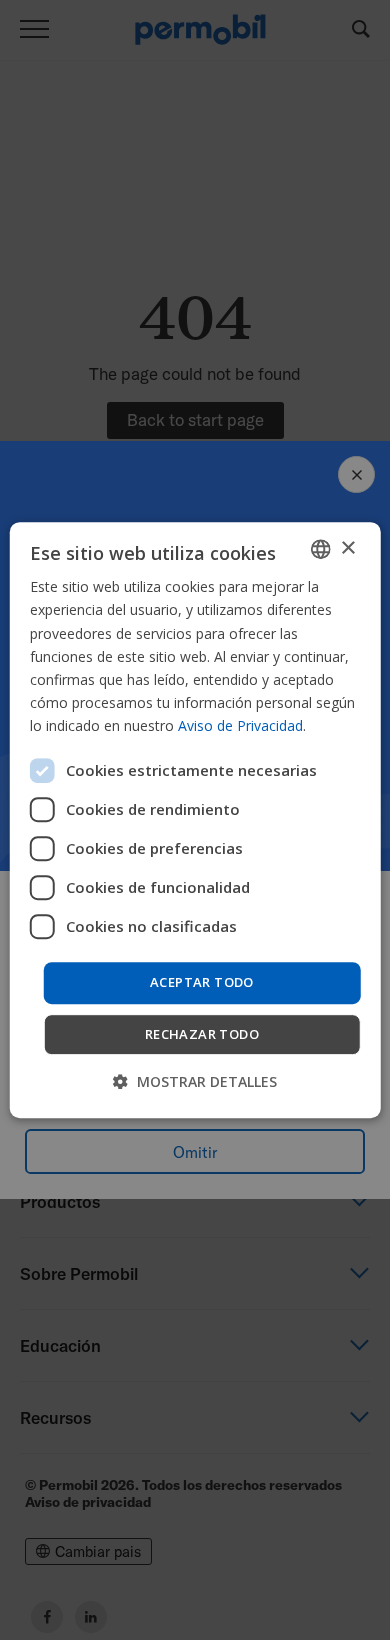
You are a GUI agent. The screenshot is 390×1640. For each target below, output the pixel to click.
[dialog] (195, 820)
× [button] (347, 548)
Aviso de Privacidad (240, 725)
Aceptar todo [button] (202, 982)
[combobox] (320, 549)
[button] (195, 1081)
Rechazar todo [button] (202, 1034)
